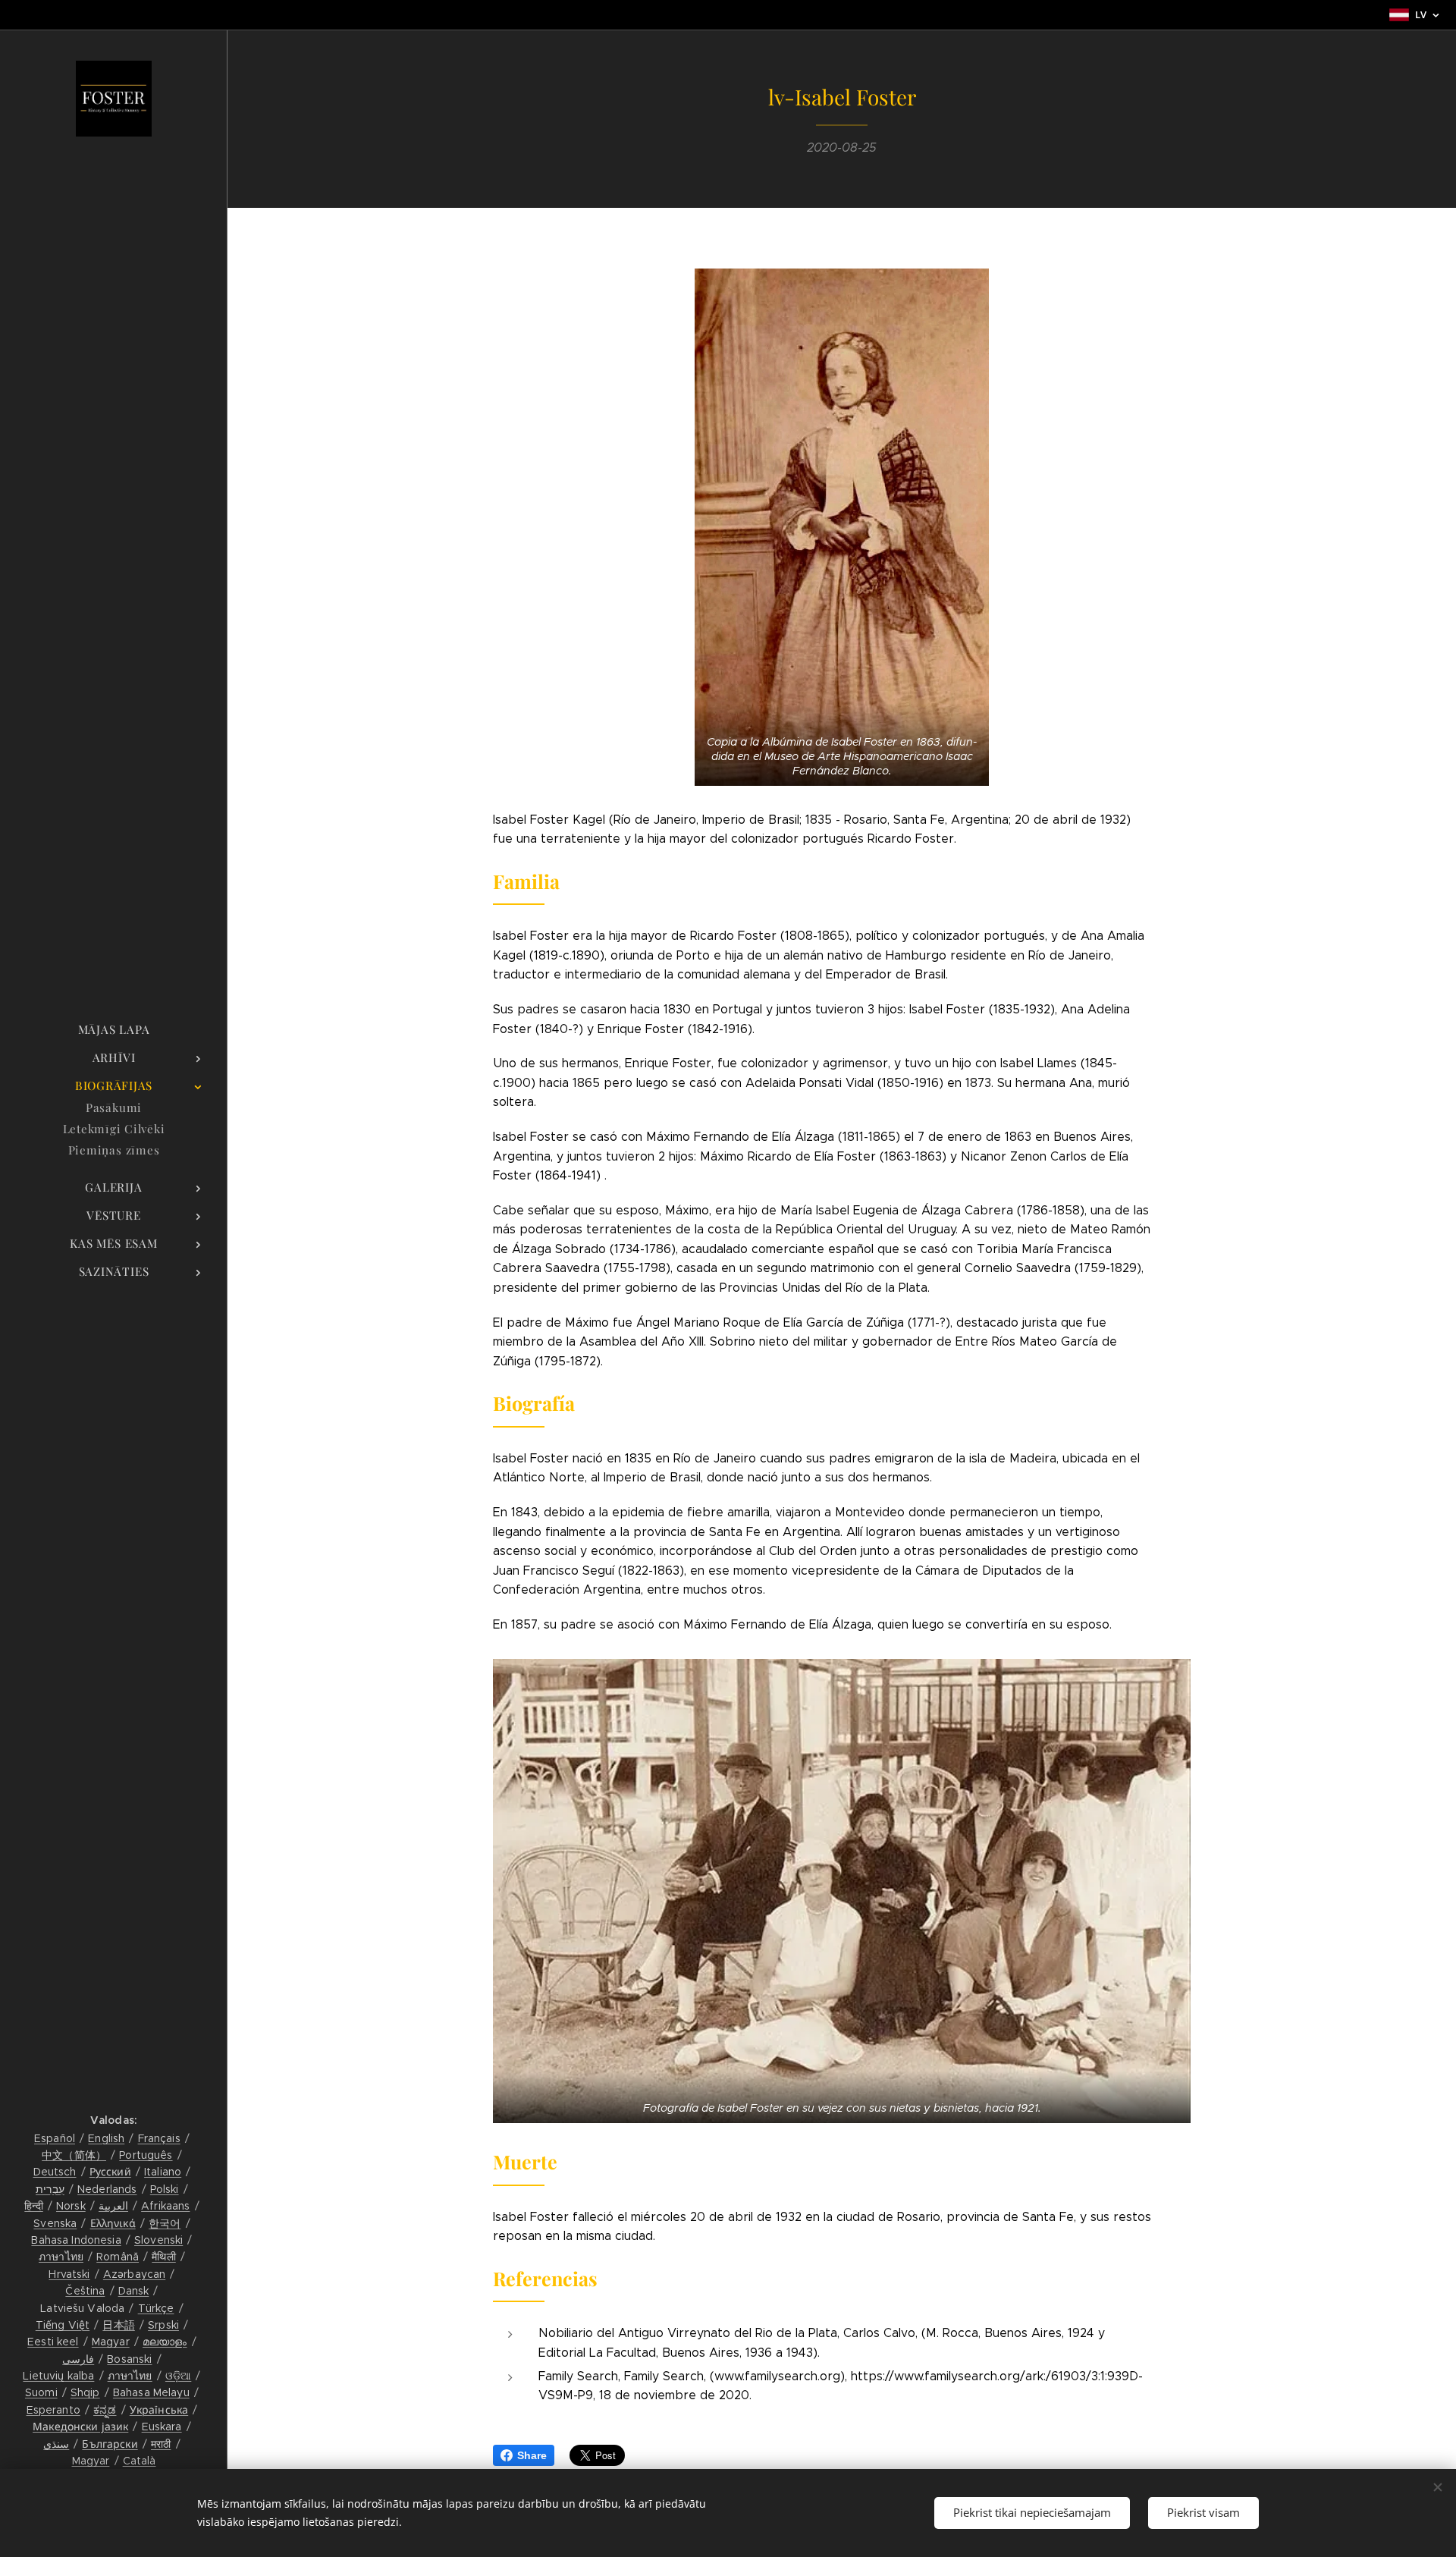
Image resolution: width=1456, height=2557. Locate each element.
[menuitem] (114, 1030)
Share (532, 2455)
